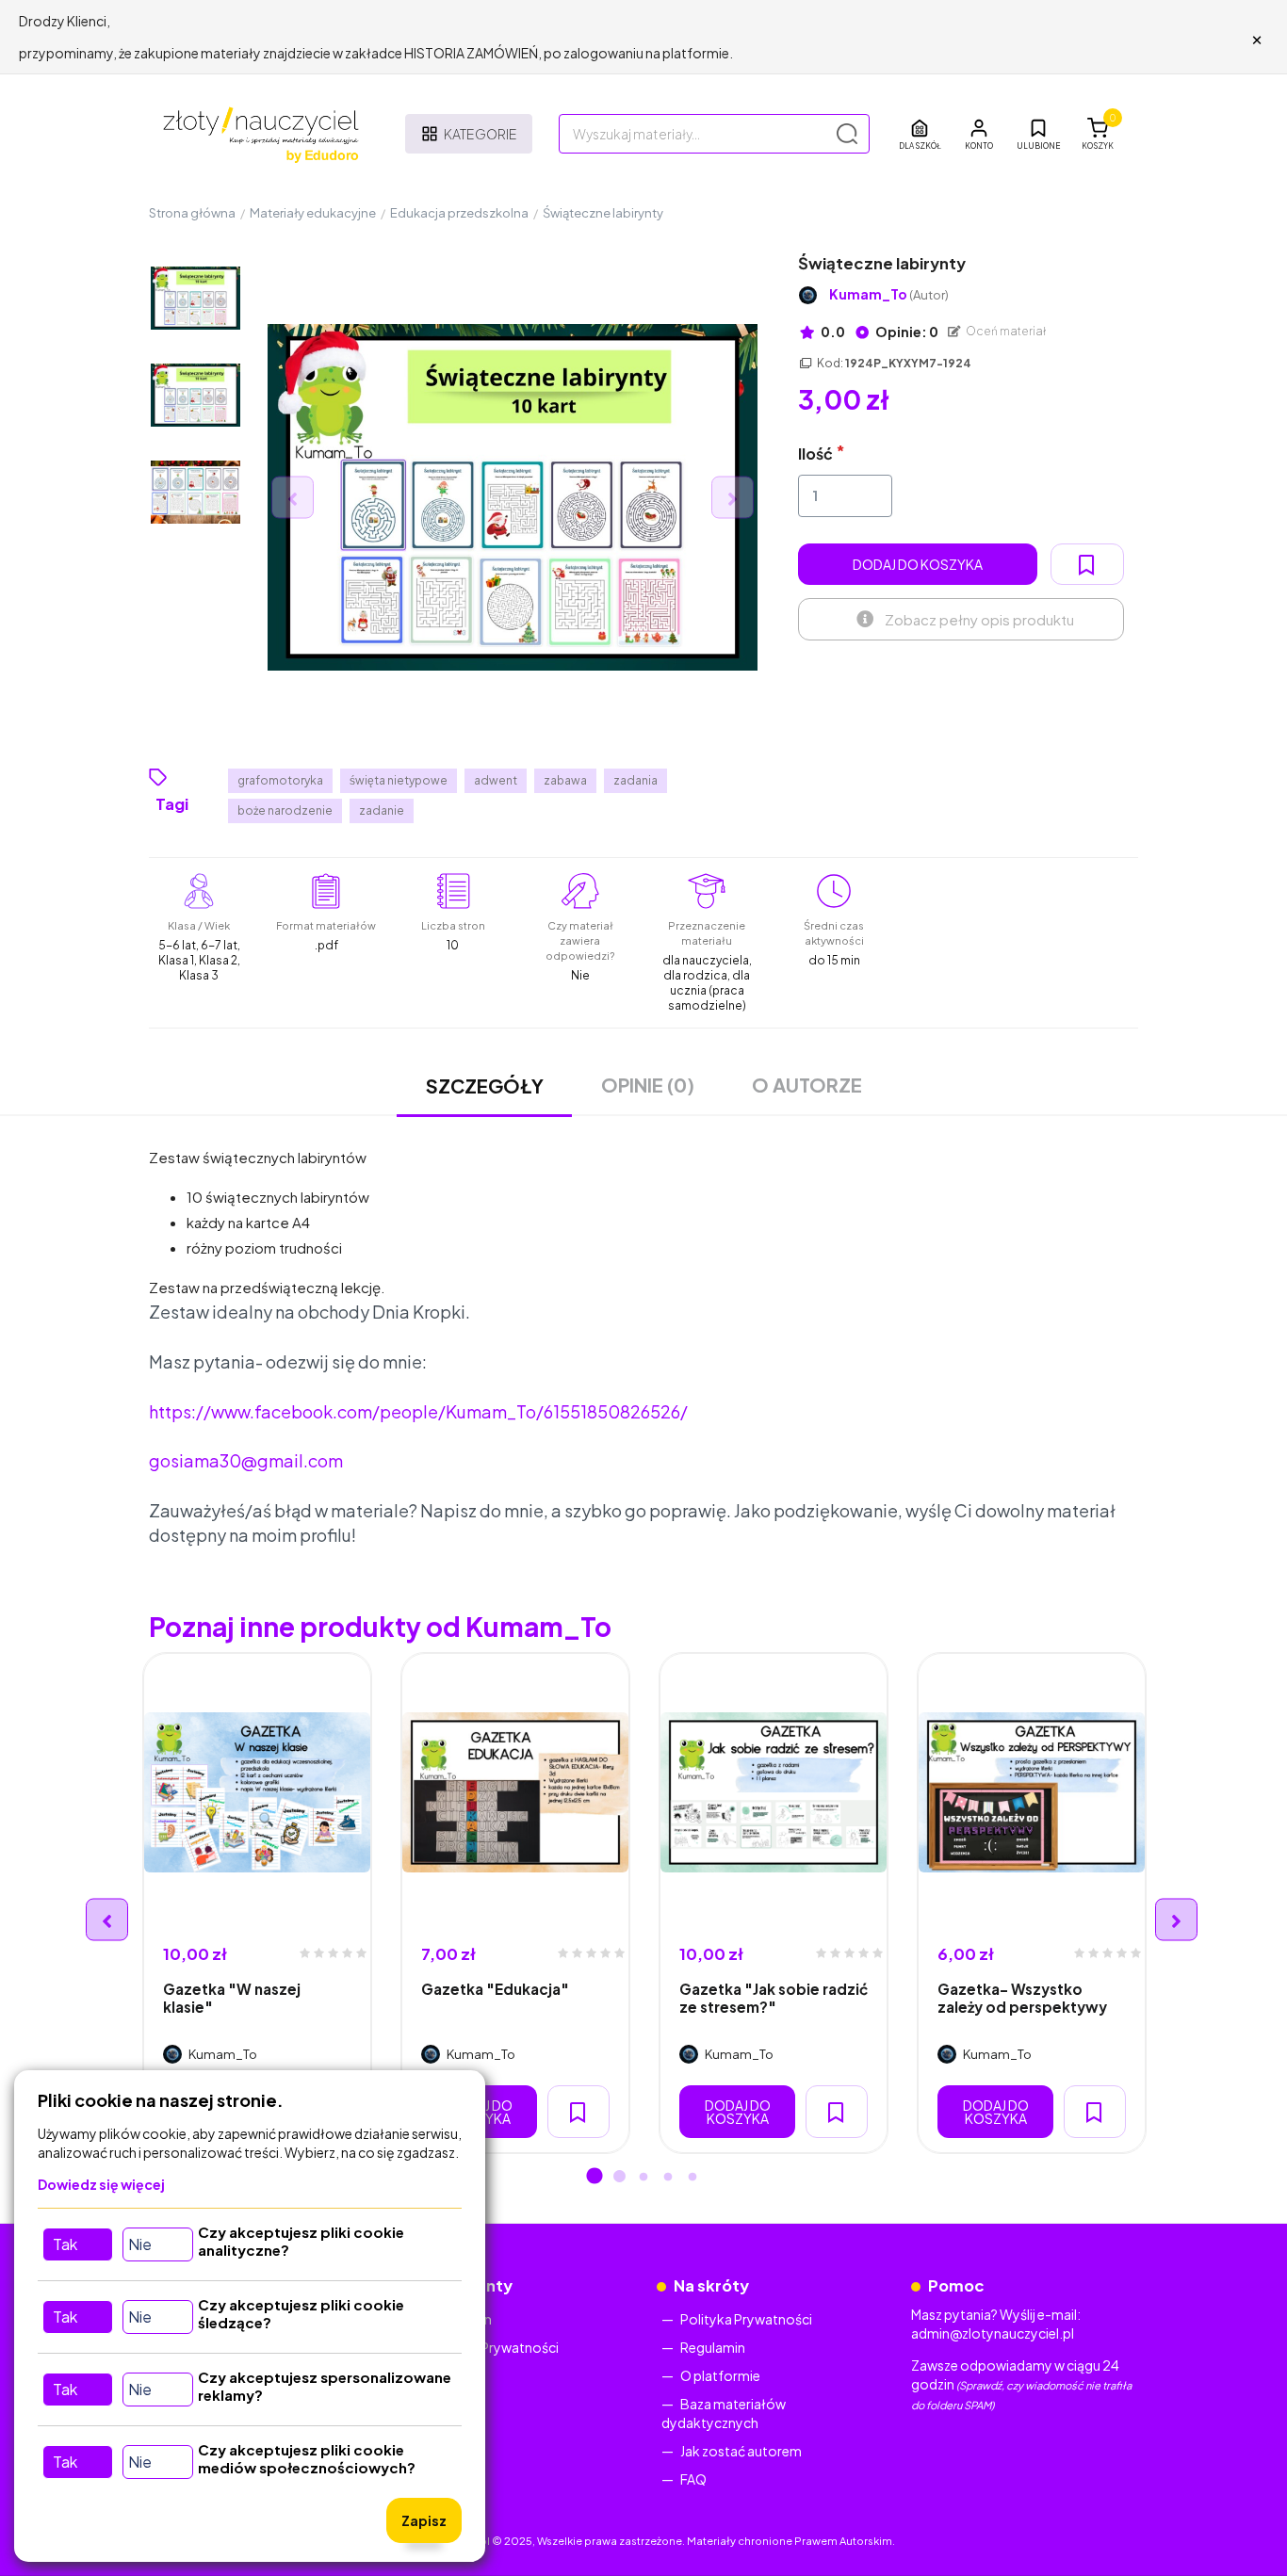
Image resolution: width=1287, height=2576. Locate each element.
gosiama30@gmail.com (246, 1460)
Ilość (815, 454)
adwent (496, 780)
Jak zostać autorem (741, 2451)
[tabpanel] (257, 1903)
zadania (635, 780)
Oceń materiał (1005, 331)
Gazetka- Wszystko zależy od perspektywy (1022, 1998)
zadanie (382, 810)
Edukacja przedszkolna (459, 213)
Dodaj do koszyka (918, 564)
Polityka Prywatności (493, 2347)
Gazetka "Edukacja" (495, 1989)
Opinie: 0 (906, 332)
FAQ (693, 2479)
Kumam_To (889, 294)
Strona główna (192, 213)
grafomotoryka (280, 780)
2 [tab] (619, 2178)
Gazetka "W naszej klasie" (232, 1998)
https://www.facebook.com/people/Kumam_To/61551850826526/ (418, 1411)
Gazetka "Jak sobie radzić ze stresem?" (774, 1998)
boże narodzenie (285, 810)
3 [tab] (643, 2178)
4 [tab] (668, 2178)
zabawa (565, 780)
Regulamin (713, 2347)
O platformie (720, 2375)
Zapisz (424, 2520)
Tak (65, 2244)
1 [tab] (595, 2178)
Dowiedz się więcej (101, 2184)
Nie (140, 2244)
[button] (979, 134)
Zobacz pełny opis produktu (979, 619)
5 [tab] (692, 2178)
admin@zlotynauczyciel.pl (993, 2333)
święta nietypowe (399, 780)
